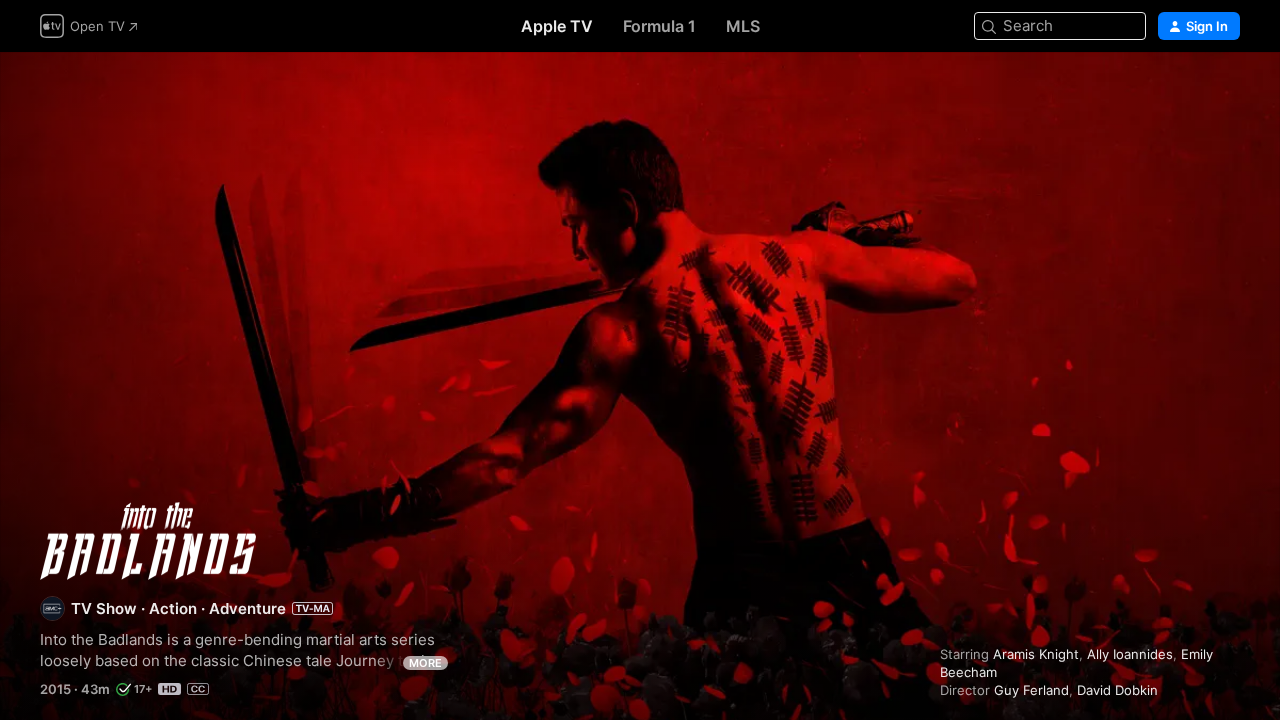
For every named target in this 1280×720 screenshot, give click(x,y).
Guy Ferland (1031, 690)
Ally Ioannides (1130, 654)
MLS (743, 26)
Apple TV (557, 26)
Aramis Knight (1036, 654)
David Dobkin (1117, 690)
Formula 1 (659, 26)
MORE (425, 663)
